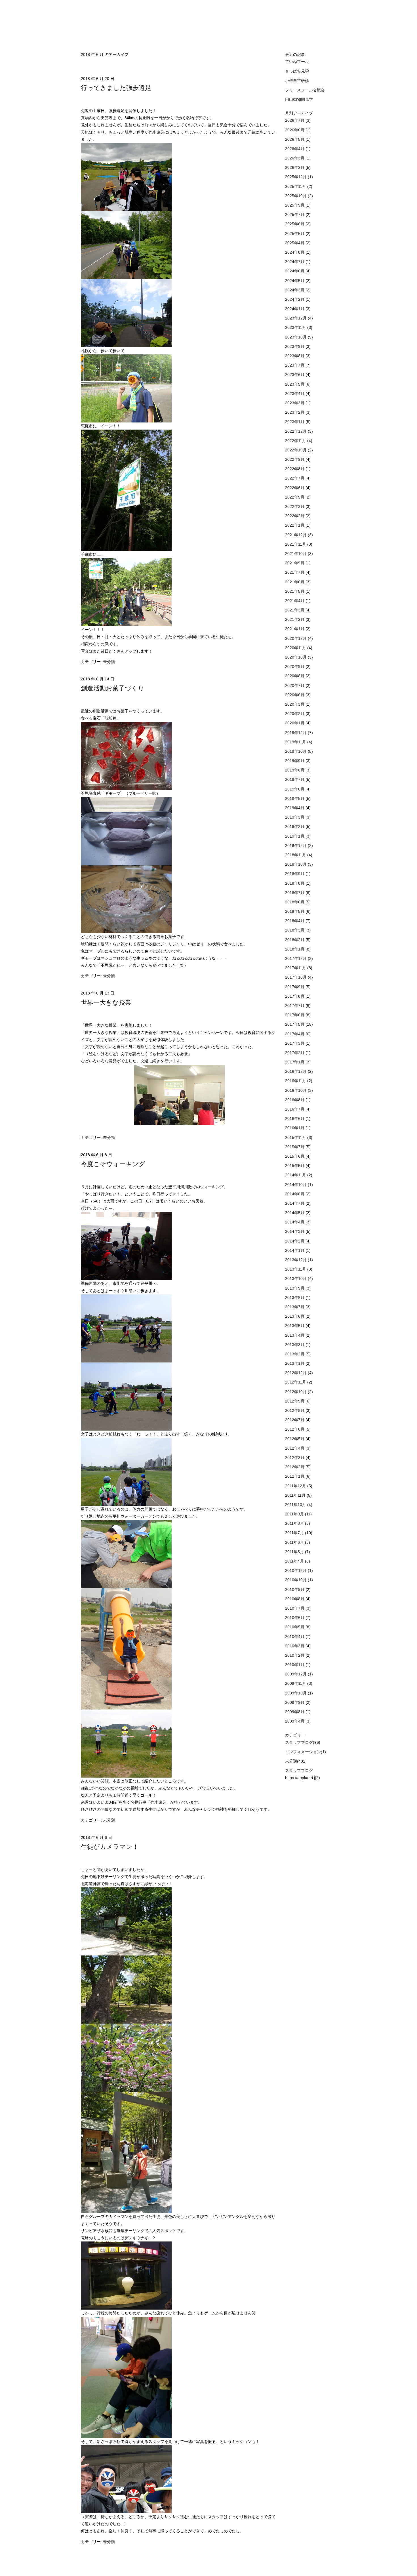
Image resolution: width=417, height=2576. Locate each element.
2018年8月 (295, 883)
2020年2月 (295, 714)
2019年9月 (295, 761)
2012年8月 (295, 1410)
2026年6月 (295, 130)
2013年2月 (295, 1354)
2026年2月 (295, 167)
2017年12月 (296, 958)
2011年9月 (295, 1514)
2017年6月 (295, 1015)
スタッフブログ (299, 1742)
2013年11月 (296, 1269)
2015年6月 (295, 1156)
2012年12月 (296, 1373)
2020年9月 (295, 666)
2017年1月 (295, 1062)
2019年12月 (296, 733)
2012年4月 (295, 1448)
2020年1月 (295, 723)
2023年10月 (296, 337)
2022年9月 (295, 459)
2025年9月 (295, 205)
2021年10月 (296, 554)
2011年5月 (295, 1552)
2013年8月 (295, 1298)
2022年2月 (295, 516)
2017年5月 (295, 1024)
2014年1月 (295, 1250)
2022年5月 (295, 497)
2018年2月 (295, 940)
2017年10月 (296, 977)
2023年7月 (295, 365)
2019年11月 (296, 742)
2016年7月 (295, 1109)
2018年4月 (295, 921)
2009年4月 (295, 1721)
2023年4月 (295, 394)
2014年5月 (295, 1213)
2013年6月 (295, 1316)
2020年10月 (296, 657)
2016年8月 (295, 1100)
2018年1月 (295, 949)
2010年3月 (295, 1646)
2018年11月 (296, 855)
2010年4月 (295, 1637)
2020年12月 (296, 638)
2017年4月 (295, 1034)
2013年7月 (295, 1307)
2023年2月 (295, 412)
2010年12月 (296, 1570)
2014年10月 (296, 1185)
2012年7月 (295, 1420)
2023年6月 (295, 375)
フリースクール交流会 (305, 90)
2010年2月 (295, 1655)
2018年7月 (295, 893)
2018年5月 (295, 911)
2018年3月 (295, 930)
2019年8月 (295, 770)
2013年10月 (296, 1278)
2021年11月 (296, 544)
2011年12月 (296, 1486)
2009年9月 (295, 1702)
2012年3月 (295, 1458)
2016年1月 (295, 1128)
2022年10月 (296, 450)
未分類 (109, 662)
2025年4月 (295, 243)
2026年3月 (295, 158)
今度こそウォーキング (113, 1164)
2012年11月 (296, 1382)
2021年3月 (295, 610)
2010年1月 (295, 1665)
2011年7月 (295, 1533)
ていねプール (297, 62)
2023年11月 (296, 327)
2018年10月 (296, 864)
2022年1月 (295, 525)
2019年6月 (295, 789)
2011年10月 (296, 1505)
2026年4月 (295, 149)
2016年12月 (296, 1071)
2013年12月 (296, 1260)
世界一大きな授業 (106, 1003)
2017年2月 (295, 1053)
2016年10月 (296, 1090)
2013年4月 (295, 1335)
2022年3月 (295, 506)
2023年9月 (295, 346)
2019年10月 (296, 751)
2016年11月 (296, 1081)
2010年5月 (295, 1627)
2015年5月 (295, 1166)
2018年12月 (296, 846)
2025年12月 (296, 177)
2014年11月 (296, 1175)
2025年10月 (296, 196)
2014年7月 (295, 1203)
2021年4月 (295, 601)
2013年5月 (295, 1326)
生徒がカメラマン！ (110, 1847)
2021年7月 (295, 572)
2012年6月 (295, 1429)
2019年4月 (295, 808)
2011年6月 (295, 1542)
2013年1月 (295, 1363)
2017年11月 (296, 968)
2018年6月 (295, 902)
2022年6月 (295, 488)
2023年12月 (296, 318)
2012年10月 (296, 1392)
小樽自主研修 (297, 81)
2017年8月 (295, 996)
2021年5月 (295, 591)
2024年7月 (295, 262)
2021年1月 (295, 629)
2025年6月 (295, 224)
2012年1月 (295, 1476)
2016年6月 (295, 1118)
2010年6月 (295, 1618)
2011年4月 (295, 1561)
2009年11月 (296, 1683)
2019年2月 (295, 827)
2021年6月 (295, 582)
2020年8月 (295, 676)
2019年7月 (295, 779)
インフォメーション (303, 1752)
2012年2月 (295, 1467)
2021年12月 (296, 535)
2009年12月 (296, 1674)
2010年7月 (295, 1608)
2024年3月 (295, 290)
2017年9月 (295, 987)
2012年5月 (295, 1439)
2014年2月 (295, 1241)
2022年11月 (296, 441)
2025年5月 (295, 234)
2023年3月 (295, 403)
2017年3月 (295, 1043)
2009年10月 (296, 1693)
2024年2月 (295, 299)
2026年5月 (295, 139)
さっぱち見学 (297, 71)
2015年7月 (295, 1147)
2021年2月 (295, 619)
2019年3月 (295, 817)
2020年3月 (295, 704)
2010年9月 (295, 1589)
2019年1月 (295, 836)
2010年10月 (296, 1580)
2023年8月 (295, 356)
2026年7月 (295, 120)
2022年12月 (296, 431)
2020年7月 (295, 685)
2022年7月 (295, 478)
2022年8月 (295, 469)
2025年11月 (296, 186)
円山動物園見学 (299, 99)
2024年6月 (295, 271)
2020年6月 (295, 695)
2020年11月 (296, 648)
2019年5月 (295, 798)
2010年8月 (295, 1599)
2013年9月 (295, 1288)
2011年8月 (295, 1523)
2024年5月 (295, 281)
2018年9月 (295, 874)
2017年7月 (295, 1006)
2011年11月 (296, 1495)
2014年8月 (295, 1194)
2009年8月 (295, 1712)
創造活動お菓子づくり (113, 688)
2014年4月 (295, 1222)
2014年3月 (295, 1231)
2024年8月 (295, 252)
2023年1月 (295, 422)
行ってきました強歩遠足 (116, 88)
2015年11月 (296, 1137)
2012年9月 (295, 1401)
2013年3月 (295, 1345)
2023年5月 (295, 384)
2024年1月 (295, 309)
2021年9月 (295, 563)
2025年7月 (295, 215)
